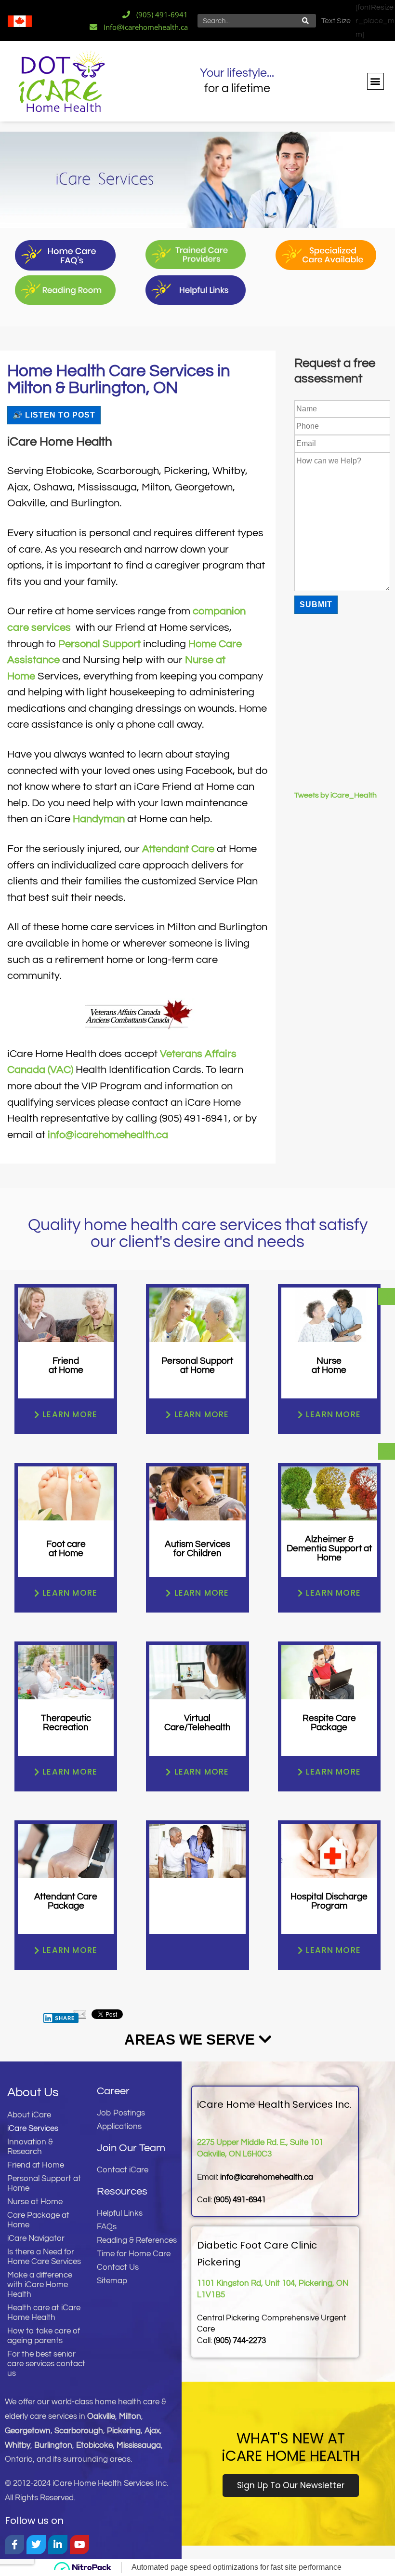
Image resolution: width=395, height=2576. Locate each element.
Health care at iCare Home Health (44, 2313)
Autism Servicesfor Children (197, 1549)
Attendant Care (178, 849)
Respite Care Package (329, 1723)
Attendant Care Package (66, 1901)
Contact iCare (123, 2170)
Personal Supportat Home (197, 1365)
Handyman (99, 819)
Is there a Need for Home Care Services (44, 2257)
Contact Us (118, 2267)
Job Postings (121, 2113)
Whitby (18, 2445)
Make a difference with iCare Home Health (40, 2285)
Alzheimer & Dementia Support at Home (329, 1548)
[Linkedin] (58, 2545)
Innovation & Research (30, 2147)
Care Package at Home (38, 2220)
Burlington (53, 2445)
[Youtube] (79, 2545)
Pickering (124, 2431)
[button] (375, 81)
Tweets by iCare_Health (336, 795)
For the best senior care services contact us (46, 2364)
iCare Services (33, 2129)
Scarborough (79, 2431)
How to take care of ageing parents (44, 2336)
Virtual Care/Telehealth (197, 1723)
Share (65, 2018)
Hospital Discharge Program (329, 1901)
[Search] (306, 21)
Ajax (152, 2431)
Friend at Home (36, 2165)
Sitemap (112, 2281)
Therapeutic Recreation (66, 1723)
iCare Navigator (36, 2238)
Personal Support (99, 644)
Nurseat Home (329, 1365)
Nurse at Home (35, 2202)
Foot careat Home (66, 1549)
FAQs (107, 2227)
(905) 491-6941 (240, 2200)
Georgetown (28, 2431)
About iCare (29, 2115)
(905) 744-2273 (240, 2341)
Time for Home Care (134, 2254)
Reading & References (137, 2240)
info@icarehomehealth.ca (108, 1135)
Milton (130, 2416)
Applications (119, 2127)
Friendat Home (66, 1365)
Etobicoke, (96, 2445)
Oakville (101, 2416)
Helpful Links (120, 2213)
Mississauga (139, 2445)
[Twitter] (36, 2545)
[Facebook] (14, 2545)
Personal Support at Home (44, 2183)
